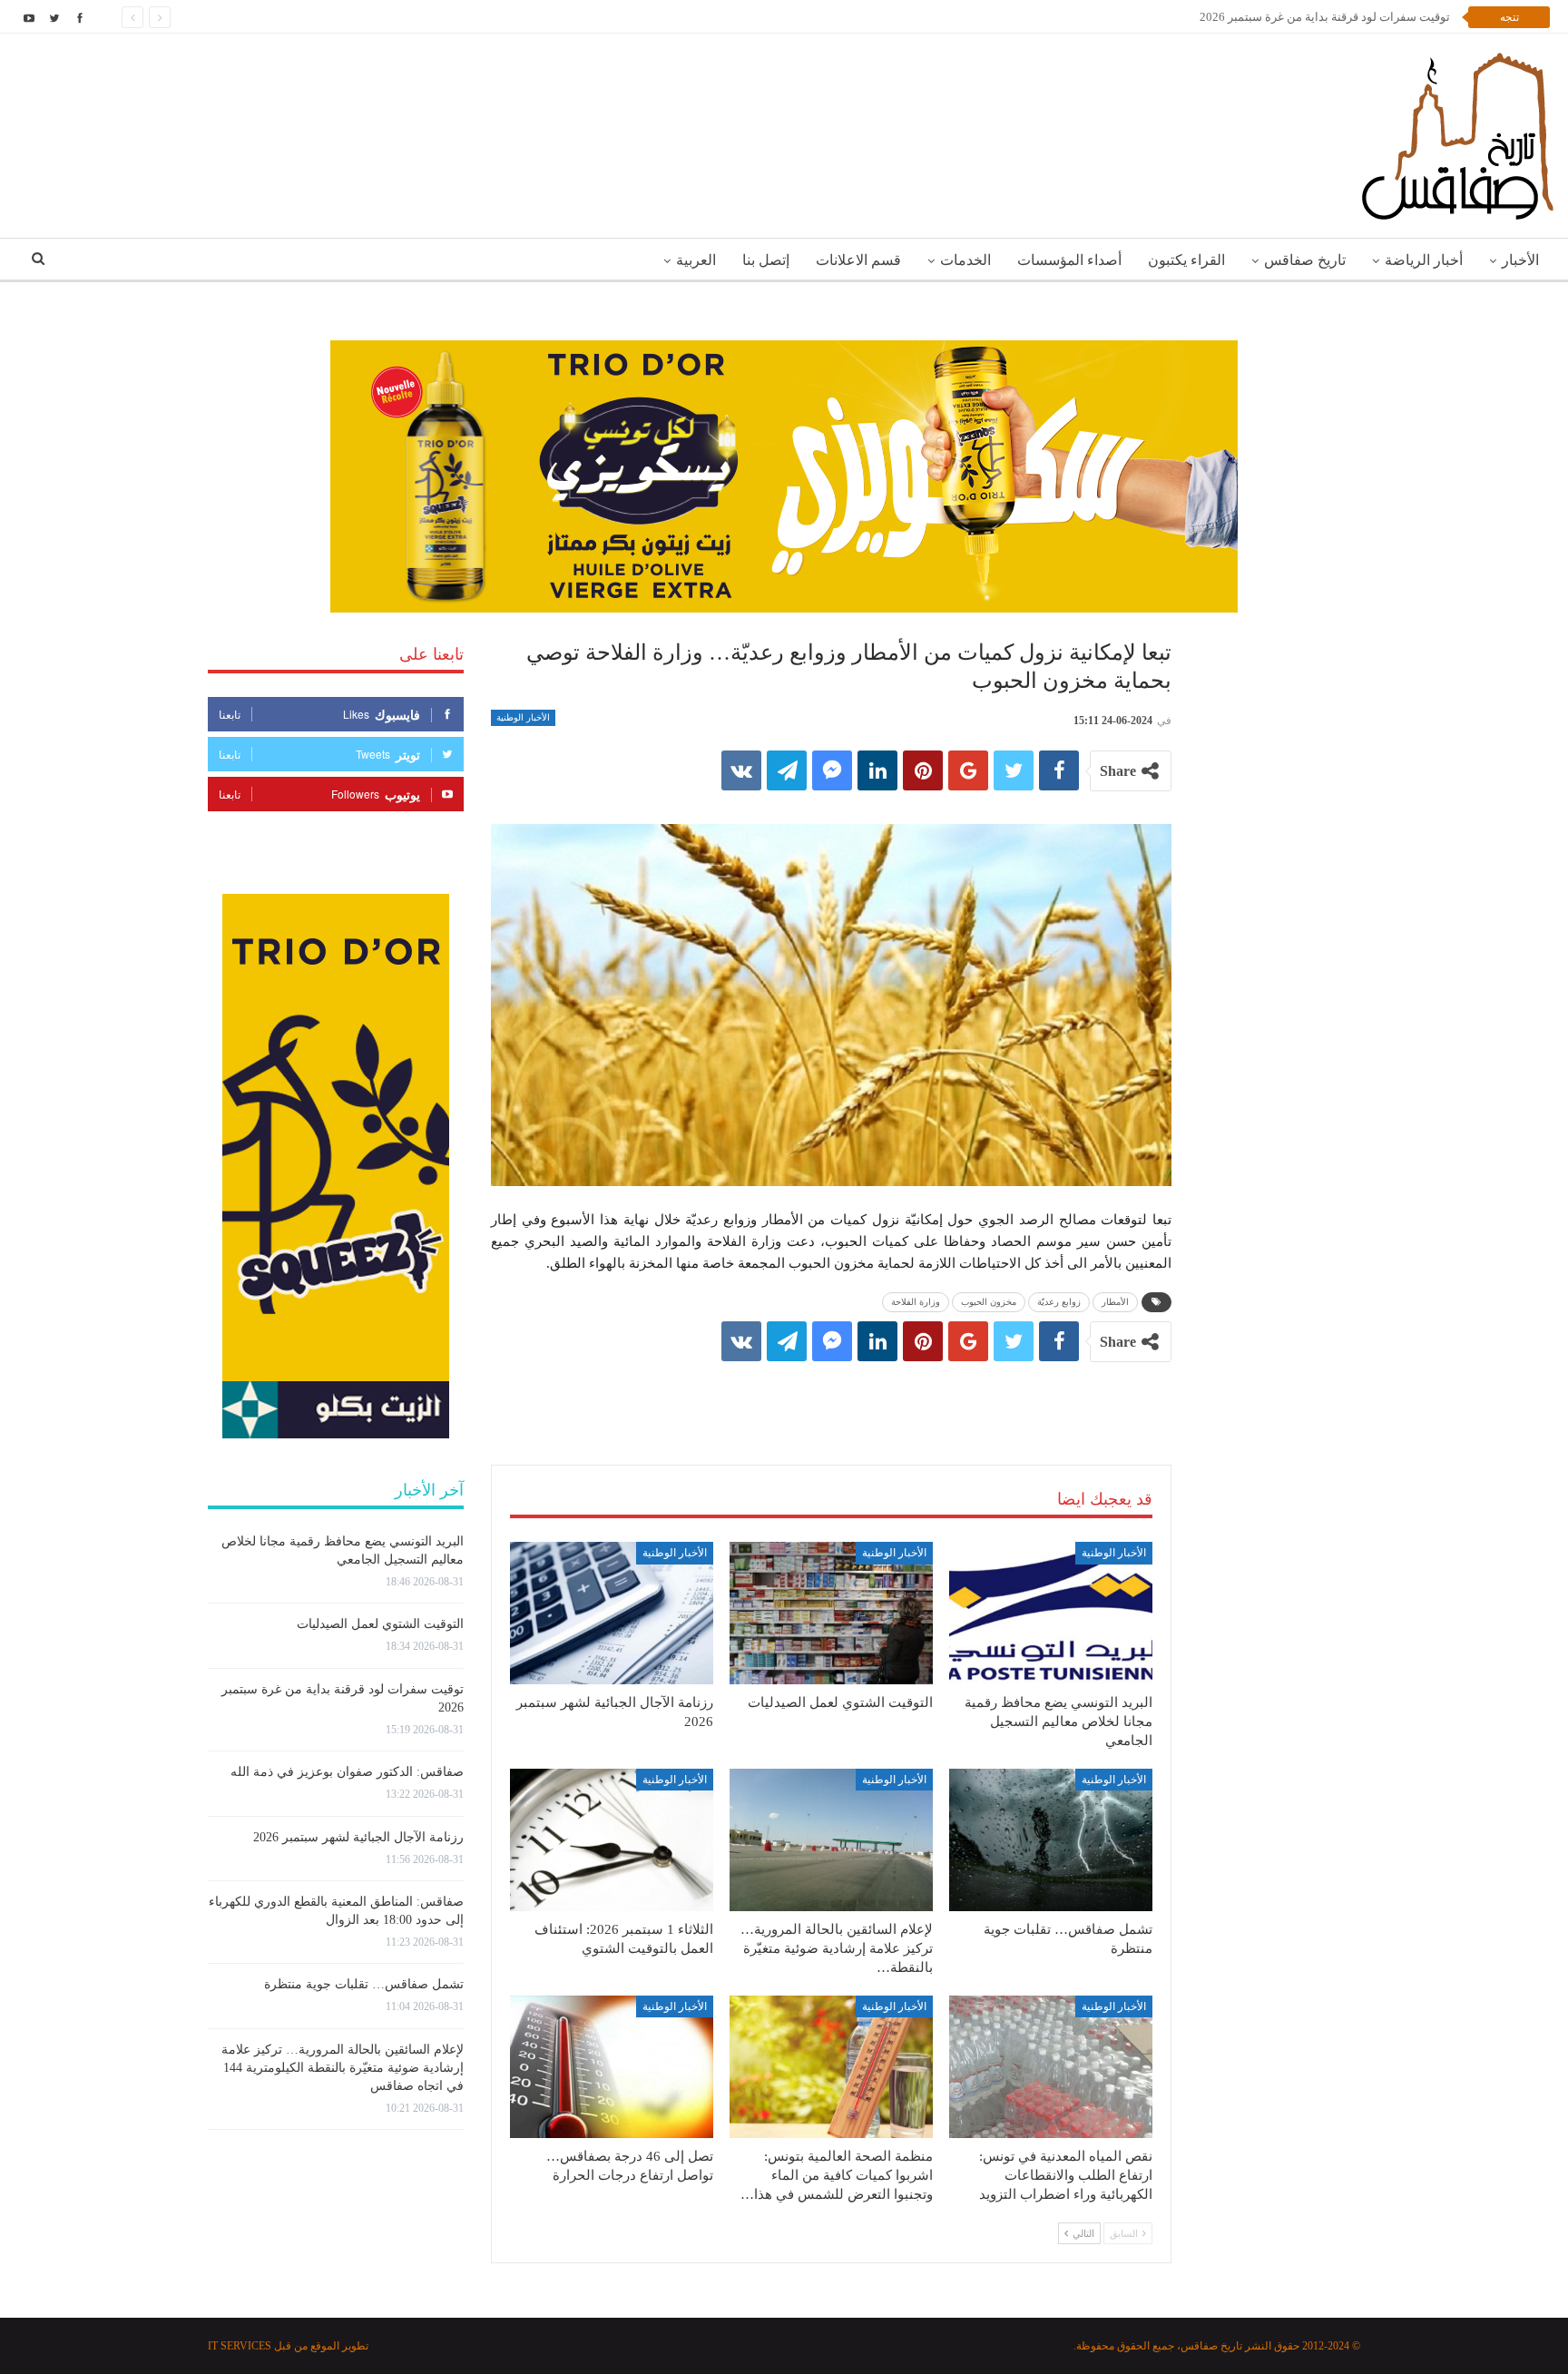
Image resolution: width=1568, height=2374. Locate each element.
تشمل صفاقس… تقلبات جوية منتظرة (364, 1984)
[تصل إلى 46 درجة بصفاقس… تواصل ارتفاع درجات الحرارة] (612, 2067)
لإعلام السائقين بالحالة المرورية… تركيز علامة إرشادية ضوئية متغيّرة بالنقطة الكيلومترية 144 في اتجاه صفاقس (343, 2068)
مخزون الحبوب (989, 1302)
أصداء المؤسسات (1069, 260)
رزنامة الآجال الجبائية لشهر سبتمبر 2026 (358, 1837)
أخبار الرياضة (1424, 260)
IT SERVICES (240, 2346)
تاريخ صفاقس (1305, 260)
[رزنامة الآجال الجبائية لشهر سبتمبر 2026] (612, 1613)
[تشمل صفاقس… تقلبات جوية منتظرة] (1051, 1840)
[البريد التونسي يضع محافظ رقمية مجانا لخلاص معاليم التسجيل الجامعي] (1051, 1613)
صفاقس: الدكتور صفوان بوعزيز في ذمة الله (347, 1772)
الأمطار (1115, 1302)
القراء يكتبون (1186, 260)
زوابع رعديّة (1059, 1302)
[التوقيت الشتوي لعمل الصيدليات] (831, 1613)
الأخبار (1520, 260)
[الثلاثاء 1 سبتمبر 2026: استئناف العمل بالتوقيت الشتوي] (612, 1840)
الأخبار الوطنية (523, 717)
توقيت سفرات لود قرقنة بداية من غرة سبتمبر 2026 (1325, 17)
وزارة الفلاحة (916, 1302)
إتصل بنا (766, 260)
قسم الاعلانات (858, 260)
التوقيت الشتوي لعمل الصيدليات (380, 1624)
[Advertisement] (831, 1395)
